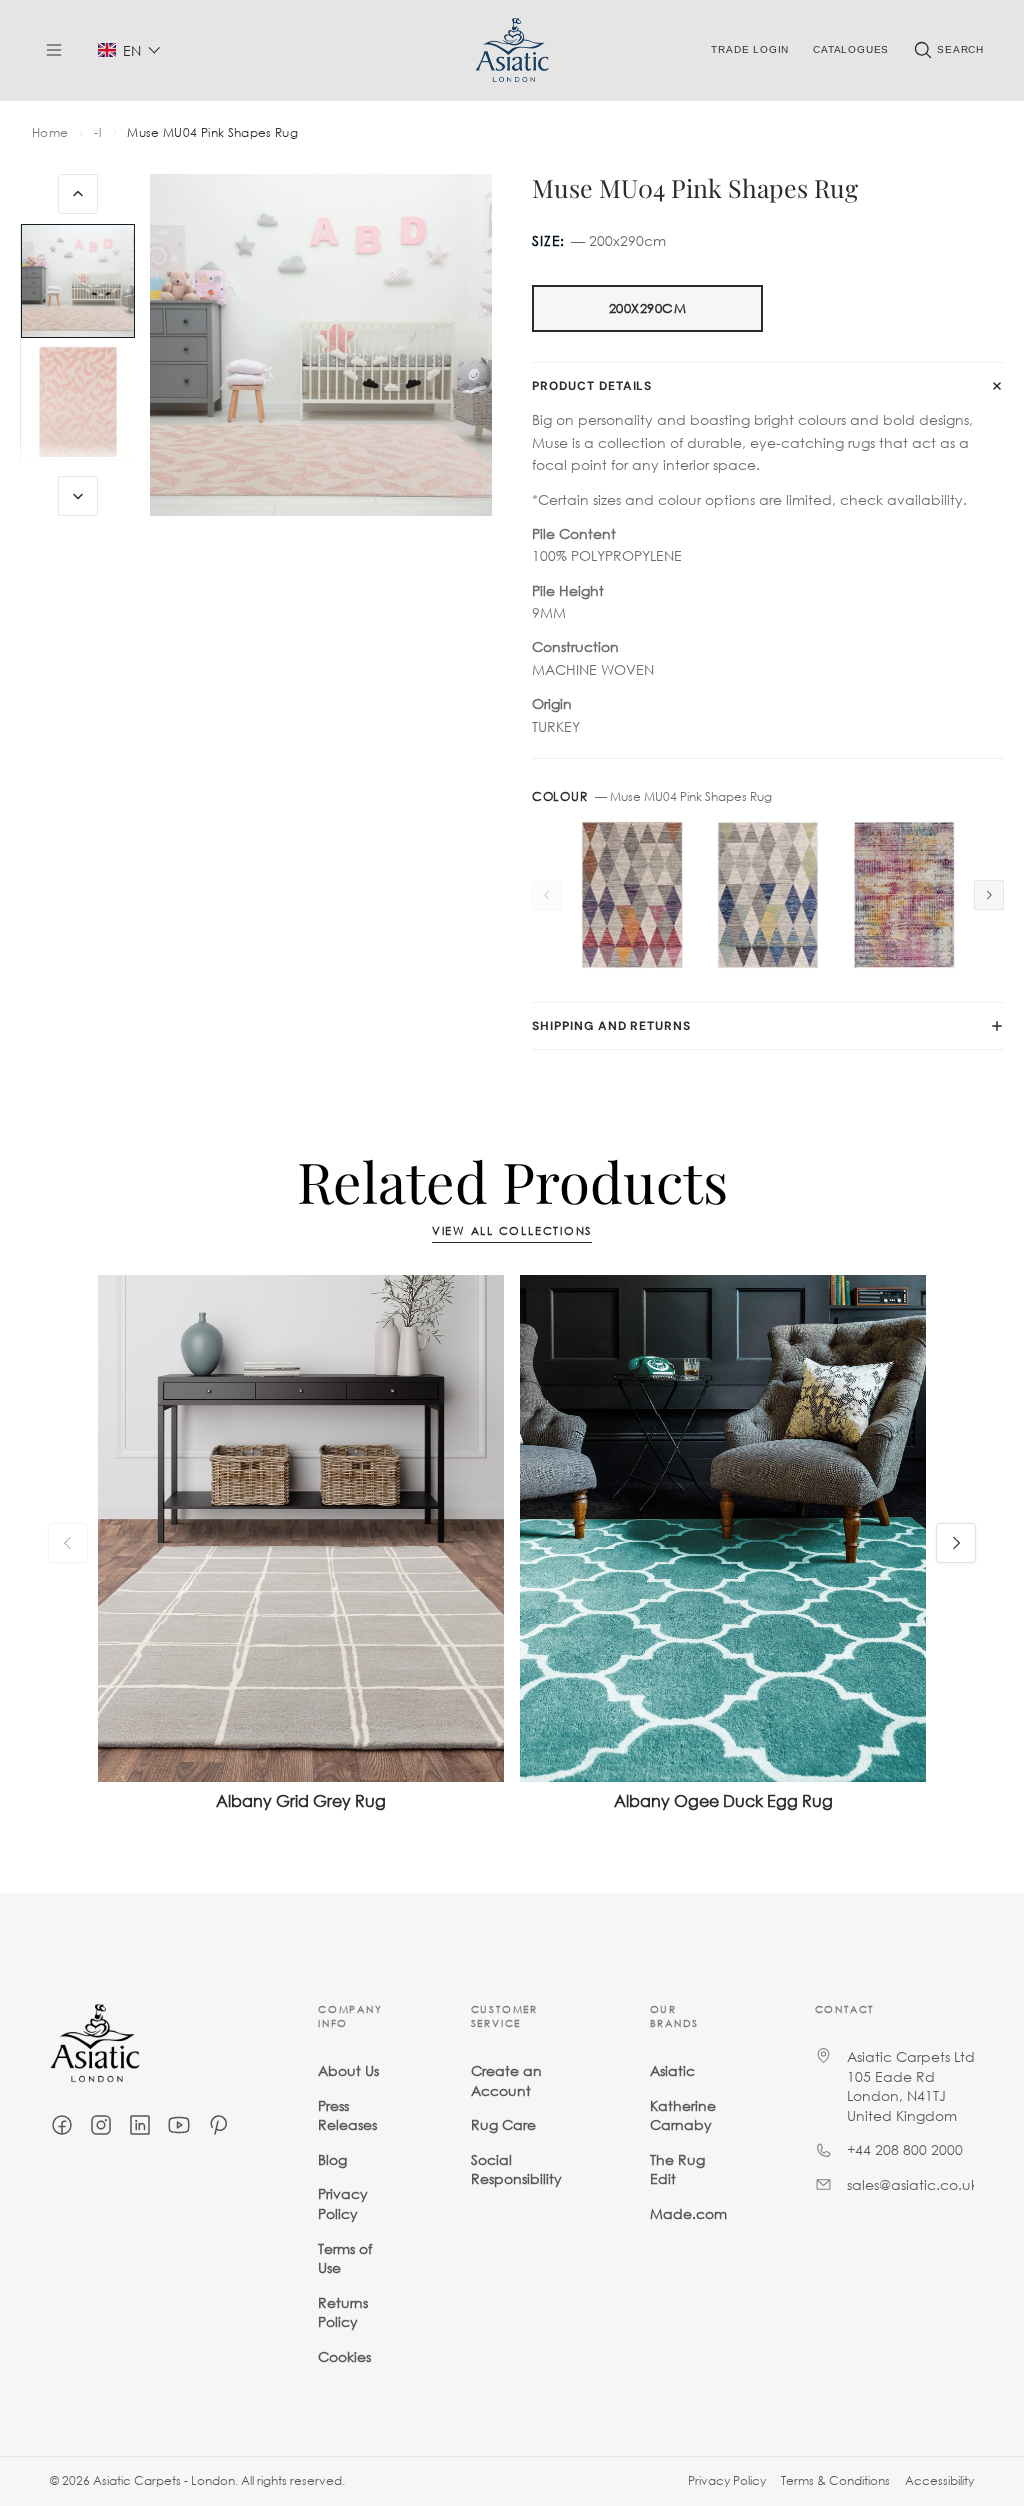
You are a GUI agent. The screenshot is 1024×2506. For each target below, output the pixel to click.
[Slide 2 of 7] (78, 403)
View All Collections (512, 1231)
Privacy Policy (343, 2203)
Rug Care (503, 2124)
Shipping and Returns (611, 1026)
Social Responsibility (516, 2168)
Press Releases (347, 2114)
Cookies (344, 2356)
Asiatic (672, 2070)
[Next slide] (78, 496)
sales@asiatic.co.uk (912, 2184)
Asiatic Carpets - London (164, 2480)
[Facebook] (62, 2125)
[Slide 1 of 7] (78, 281)
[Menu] (54, 50)
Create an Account (506, 2080)
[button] (129, 50)
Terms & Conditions (835, 2480)
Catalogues (851, 49)
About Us (348, 2070)
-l (97, 133)
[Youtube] (179, 2125)
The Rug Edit (677, 2168)
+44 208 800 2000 (905, 2149)
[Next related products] (956, 1543)
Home (50, 133)
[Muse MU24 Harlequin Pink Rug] (632, 895)
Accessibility (939, 2480)
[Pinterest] (218, 2125)
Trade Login (750, 49)
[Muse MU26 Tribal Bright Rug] (904, 895)
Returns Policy (343, 2311)
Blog (332, 2158)
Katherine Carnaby (683, 2114)
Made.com (688, 2213)
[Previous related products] (68, 1543)
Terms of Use (345, 2257)
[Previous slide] (78, 194)
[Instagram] (101, 2125)
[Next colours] (989, 895)
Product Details (592, 386)
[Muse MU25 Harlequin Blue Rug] (768, 895)
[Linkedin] (140, 2125)
